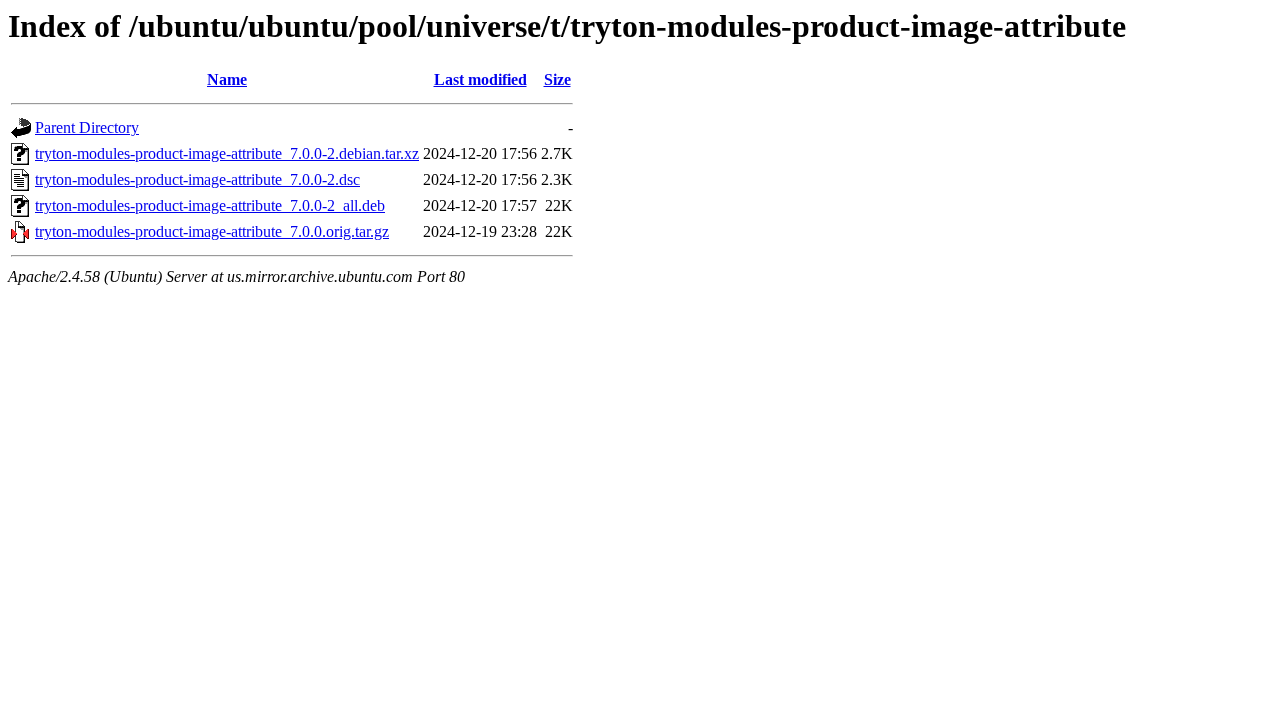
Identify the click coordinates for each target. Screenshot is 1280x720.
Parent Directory (87, 127)
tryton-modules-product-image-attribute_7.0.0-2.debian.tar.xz (227, 153)
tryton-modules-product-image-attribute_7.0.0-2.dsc (197, 179)
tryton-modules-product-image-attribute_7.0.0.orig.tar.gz (212, 231)
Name (227, 79)
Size (557, 79)
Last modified (480, 79)
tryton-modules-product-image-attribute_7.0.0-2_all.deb (210, 205)
